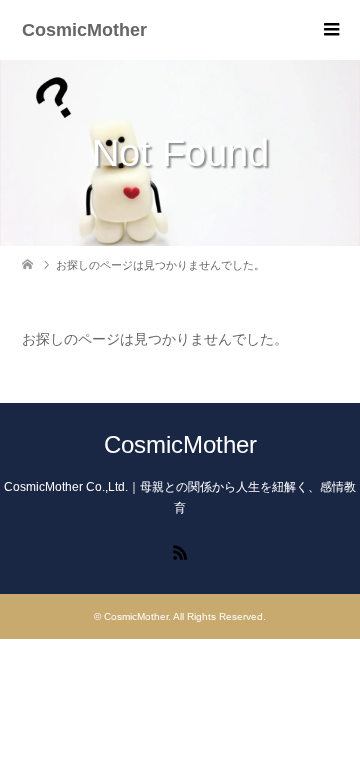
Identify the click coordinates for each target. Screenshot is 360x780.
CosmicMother (84, 30)
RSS (180, 551)
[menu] (330, 30)
